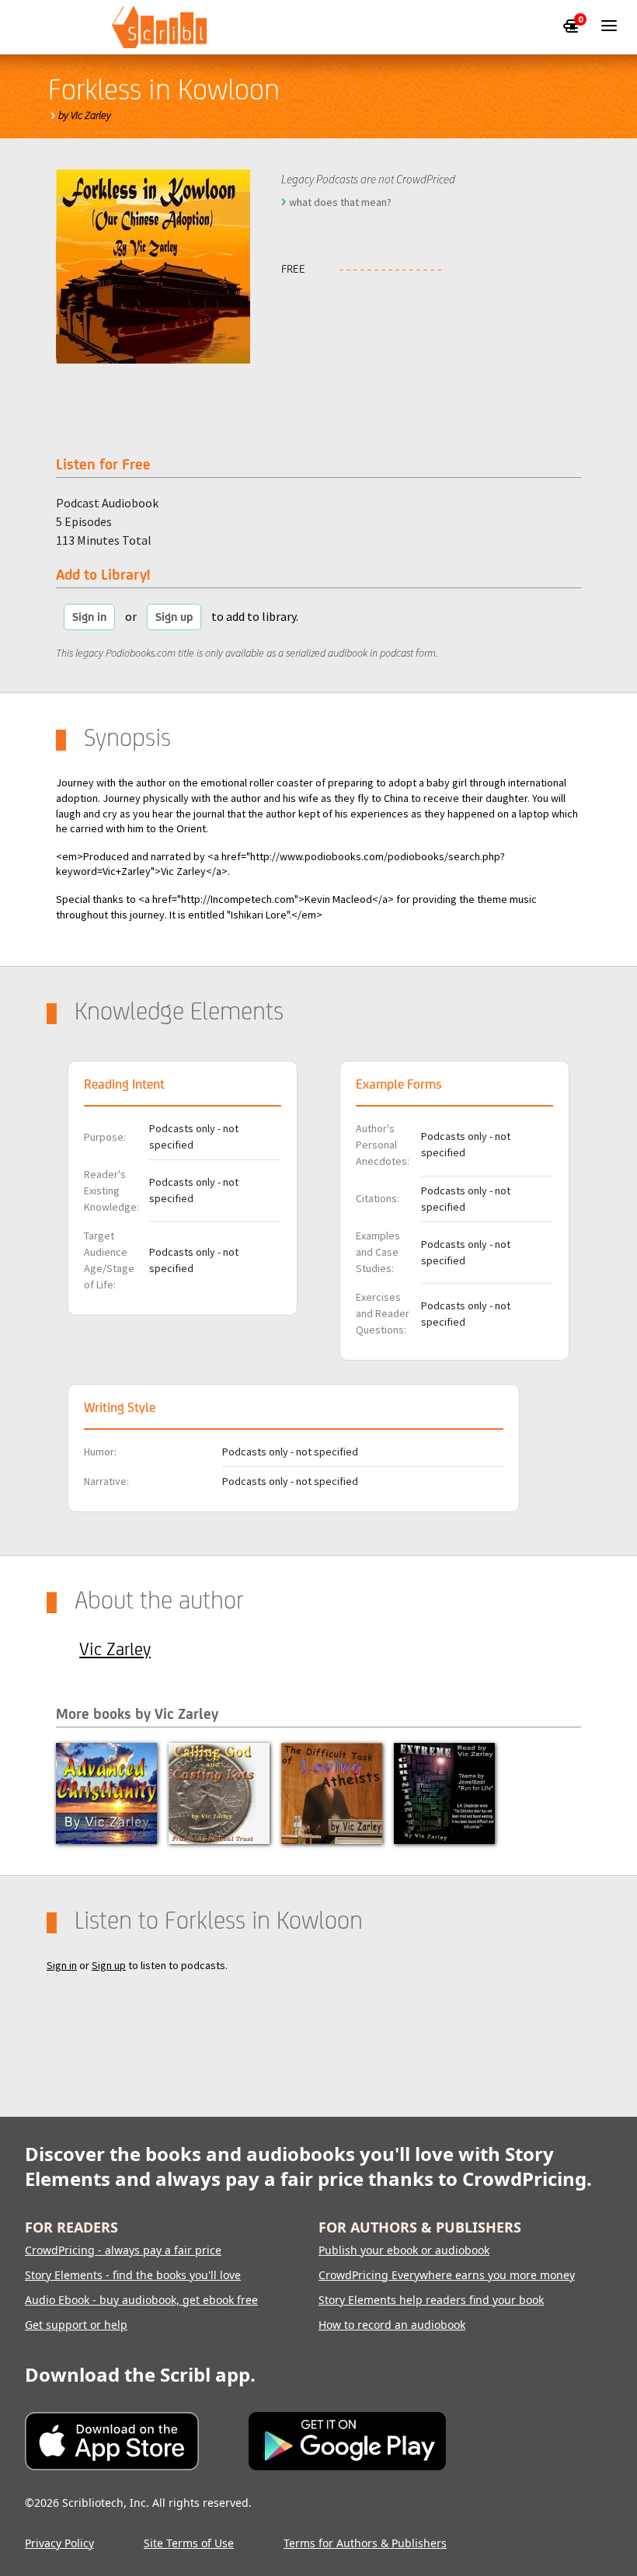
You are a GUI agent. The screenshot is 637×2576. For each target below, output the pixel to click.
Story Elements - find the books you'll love (133, 2275)
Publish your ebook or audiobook (404, 2250)
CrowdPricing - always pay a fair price (123, 2250)
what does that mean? (340, 202)
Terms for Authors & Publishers (365, 2543)
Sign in (89, 617)
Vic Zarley (115, 1649)
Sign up (174, 617)
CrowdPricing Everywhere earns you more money (447, 2275)
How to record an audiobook (392, 2325)
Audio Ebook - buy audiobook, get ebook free (141, 2300)
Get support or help (76, 2325)
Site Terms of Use (189, 2543)
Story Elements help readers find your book (431, 2300)
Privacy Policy (59, 2543)
